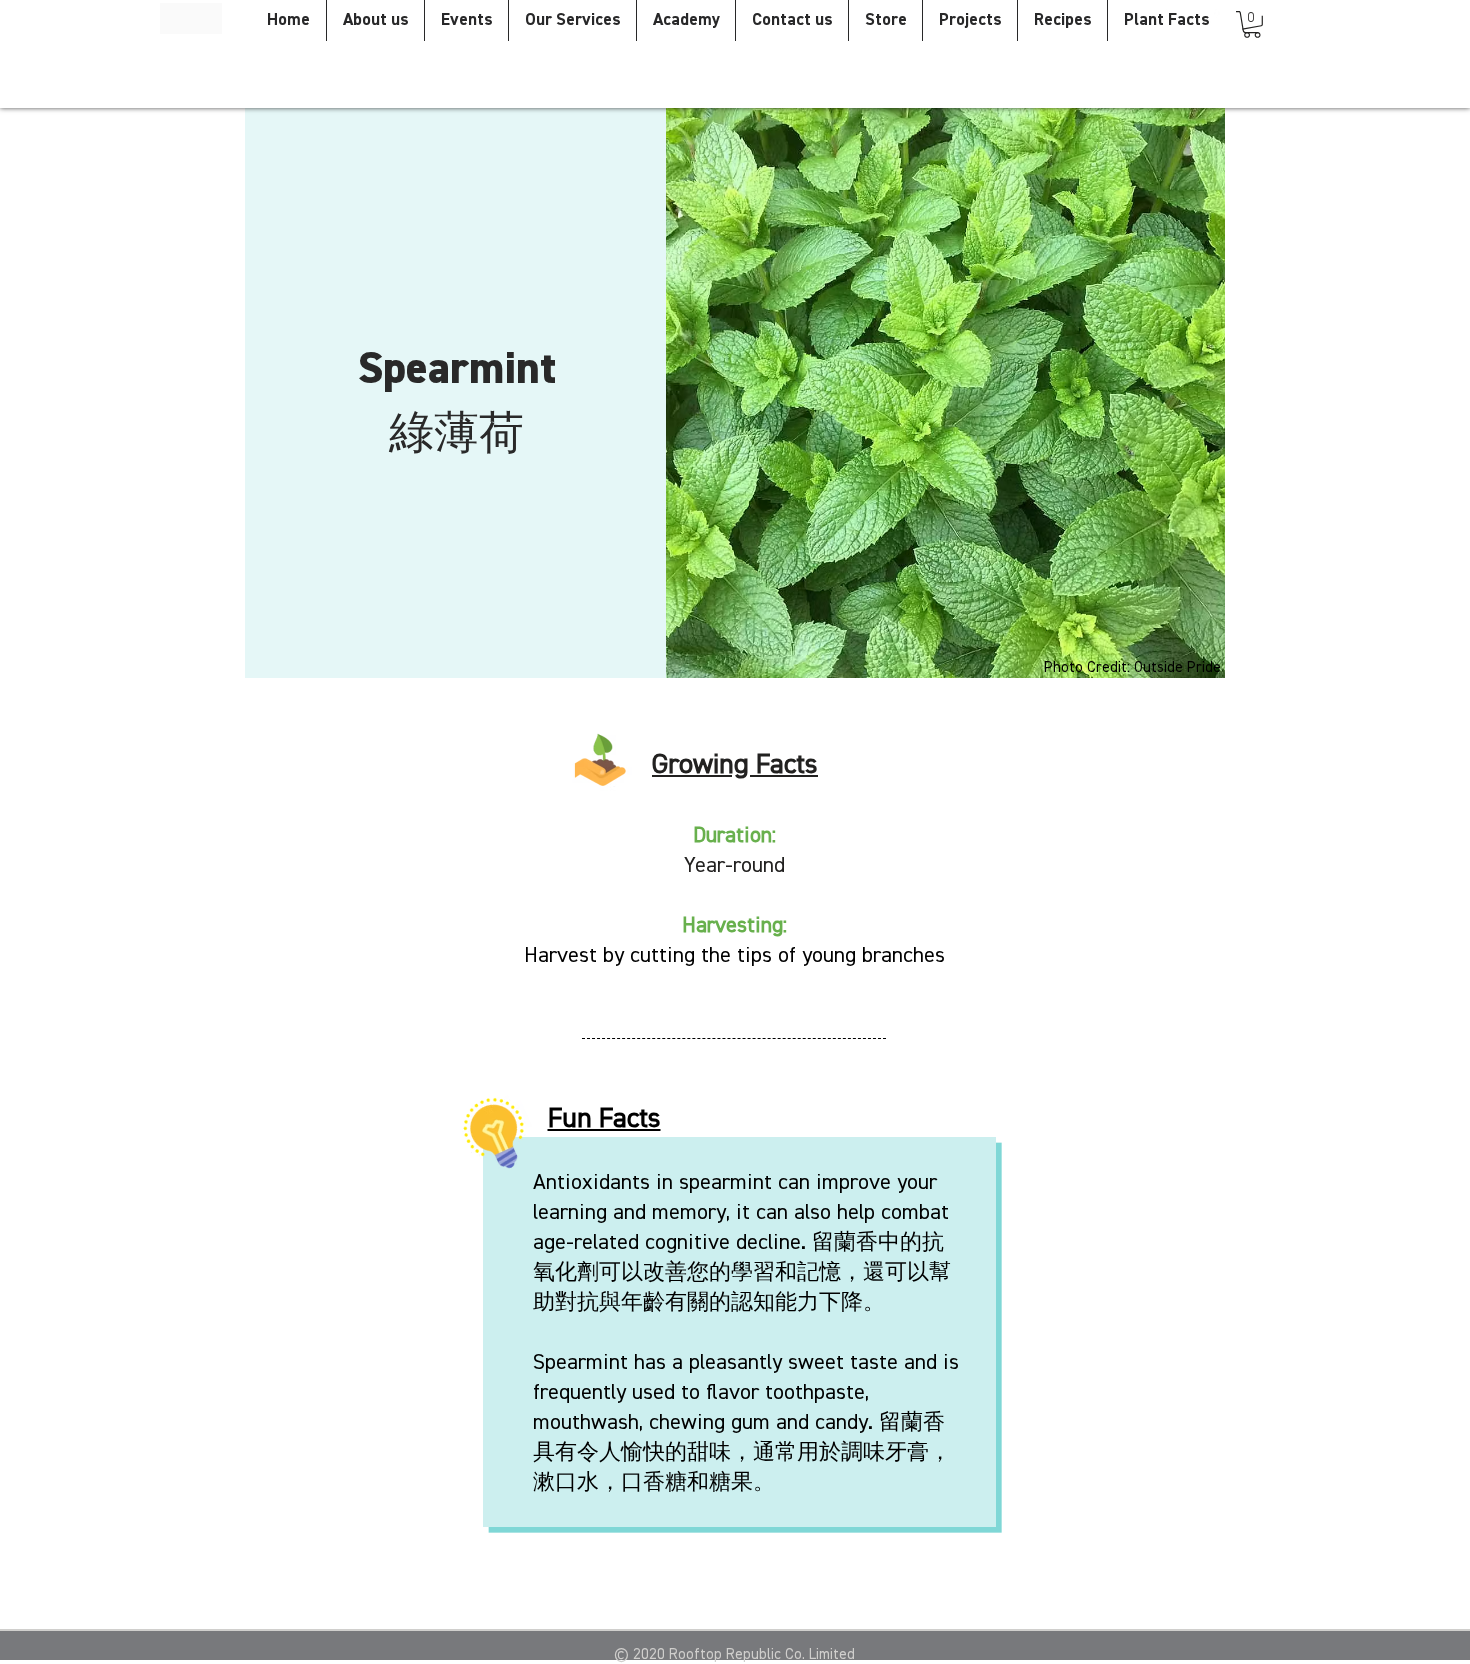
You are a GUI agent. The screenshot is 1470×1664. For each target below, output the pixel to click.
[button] (1252, 24)
